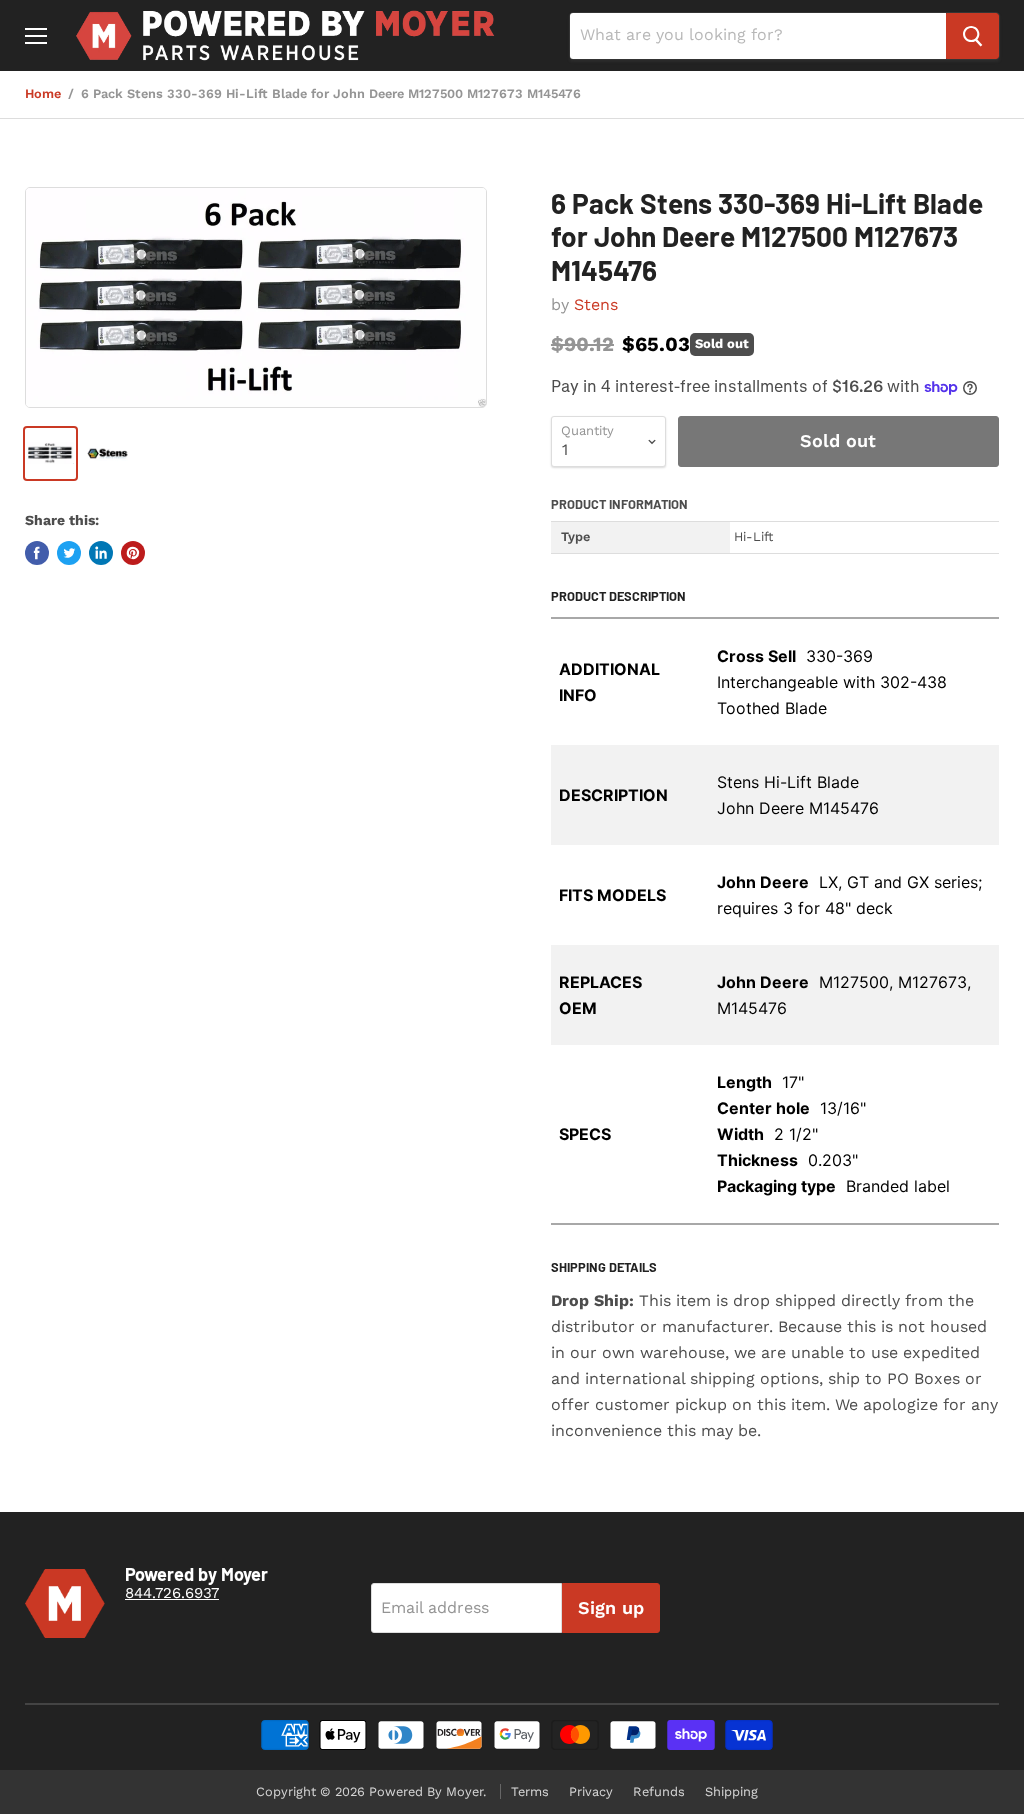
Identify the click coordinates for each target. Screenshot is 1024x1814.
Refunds (659, 1791)
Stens (596, 304)
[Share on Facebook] (37, 553)
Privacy (591, 1791)
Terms (530, 1791)
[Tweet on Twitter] (69, 553)
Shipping (731, 1791)
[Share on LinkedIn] (101, 553)
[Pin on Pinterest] (133, 553)
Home (43, 94)
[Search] (972, 36)
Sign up (611, 1607)
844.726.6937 (172, 1593)
